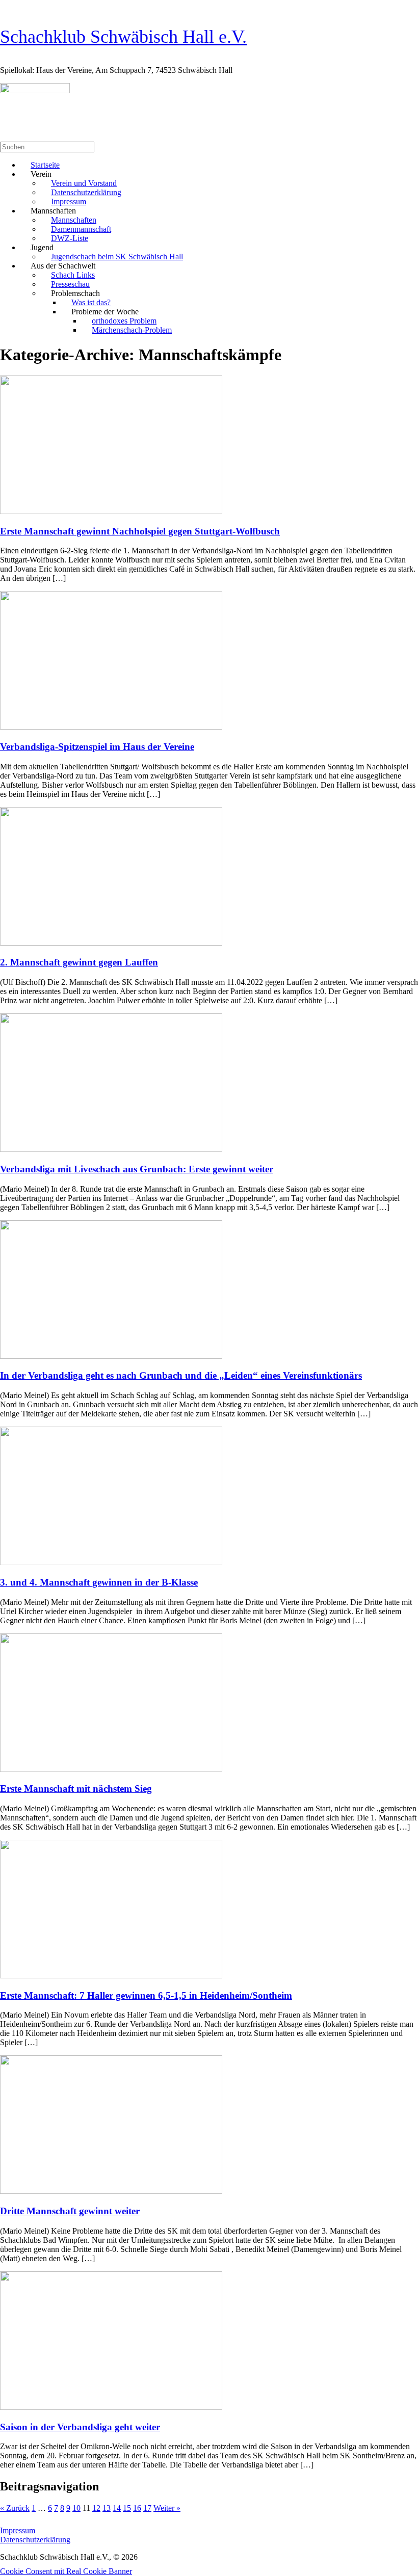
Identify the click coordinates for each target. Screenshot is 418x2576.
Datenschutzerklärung (35, 2540)
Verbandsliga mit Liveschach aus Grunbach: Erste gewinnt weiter (137, 1169)
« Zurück (15, 2508)
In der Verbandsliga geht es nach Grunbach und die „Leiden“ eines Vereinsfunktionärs (181, 1375)
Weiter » (167, 2508)
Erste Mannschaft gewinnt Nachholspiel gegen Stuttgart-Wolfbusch (140, 531)
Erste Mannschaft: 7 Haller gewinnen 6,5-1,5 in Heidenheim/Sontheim (146, 1995)
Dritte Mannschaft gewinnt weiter (70, 2211)
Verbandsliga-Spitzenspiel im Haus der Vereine (97, 747)
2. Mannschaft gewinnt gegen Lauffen (79, 962)
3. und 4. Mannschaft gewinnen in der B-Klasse (99, 1582)
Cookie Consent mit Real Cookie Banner (66, 2571)
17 (147, 2508)
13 (107, 2508)
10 (76, 2508)
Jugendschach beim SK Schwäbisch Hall (117, 257)
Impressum (18, 2530)
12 (96, 2508)
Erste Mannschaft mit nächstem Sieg (76, 1789)
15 (127, 2508)
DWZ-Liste (70, 238)
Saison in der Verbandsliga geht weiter (80, 2427)
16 (137, 2508)
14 (117, 2508)
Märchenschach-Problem (132, 330)
